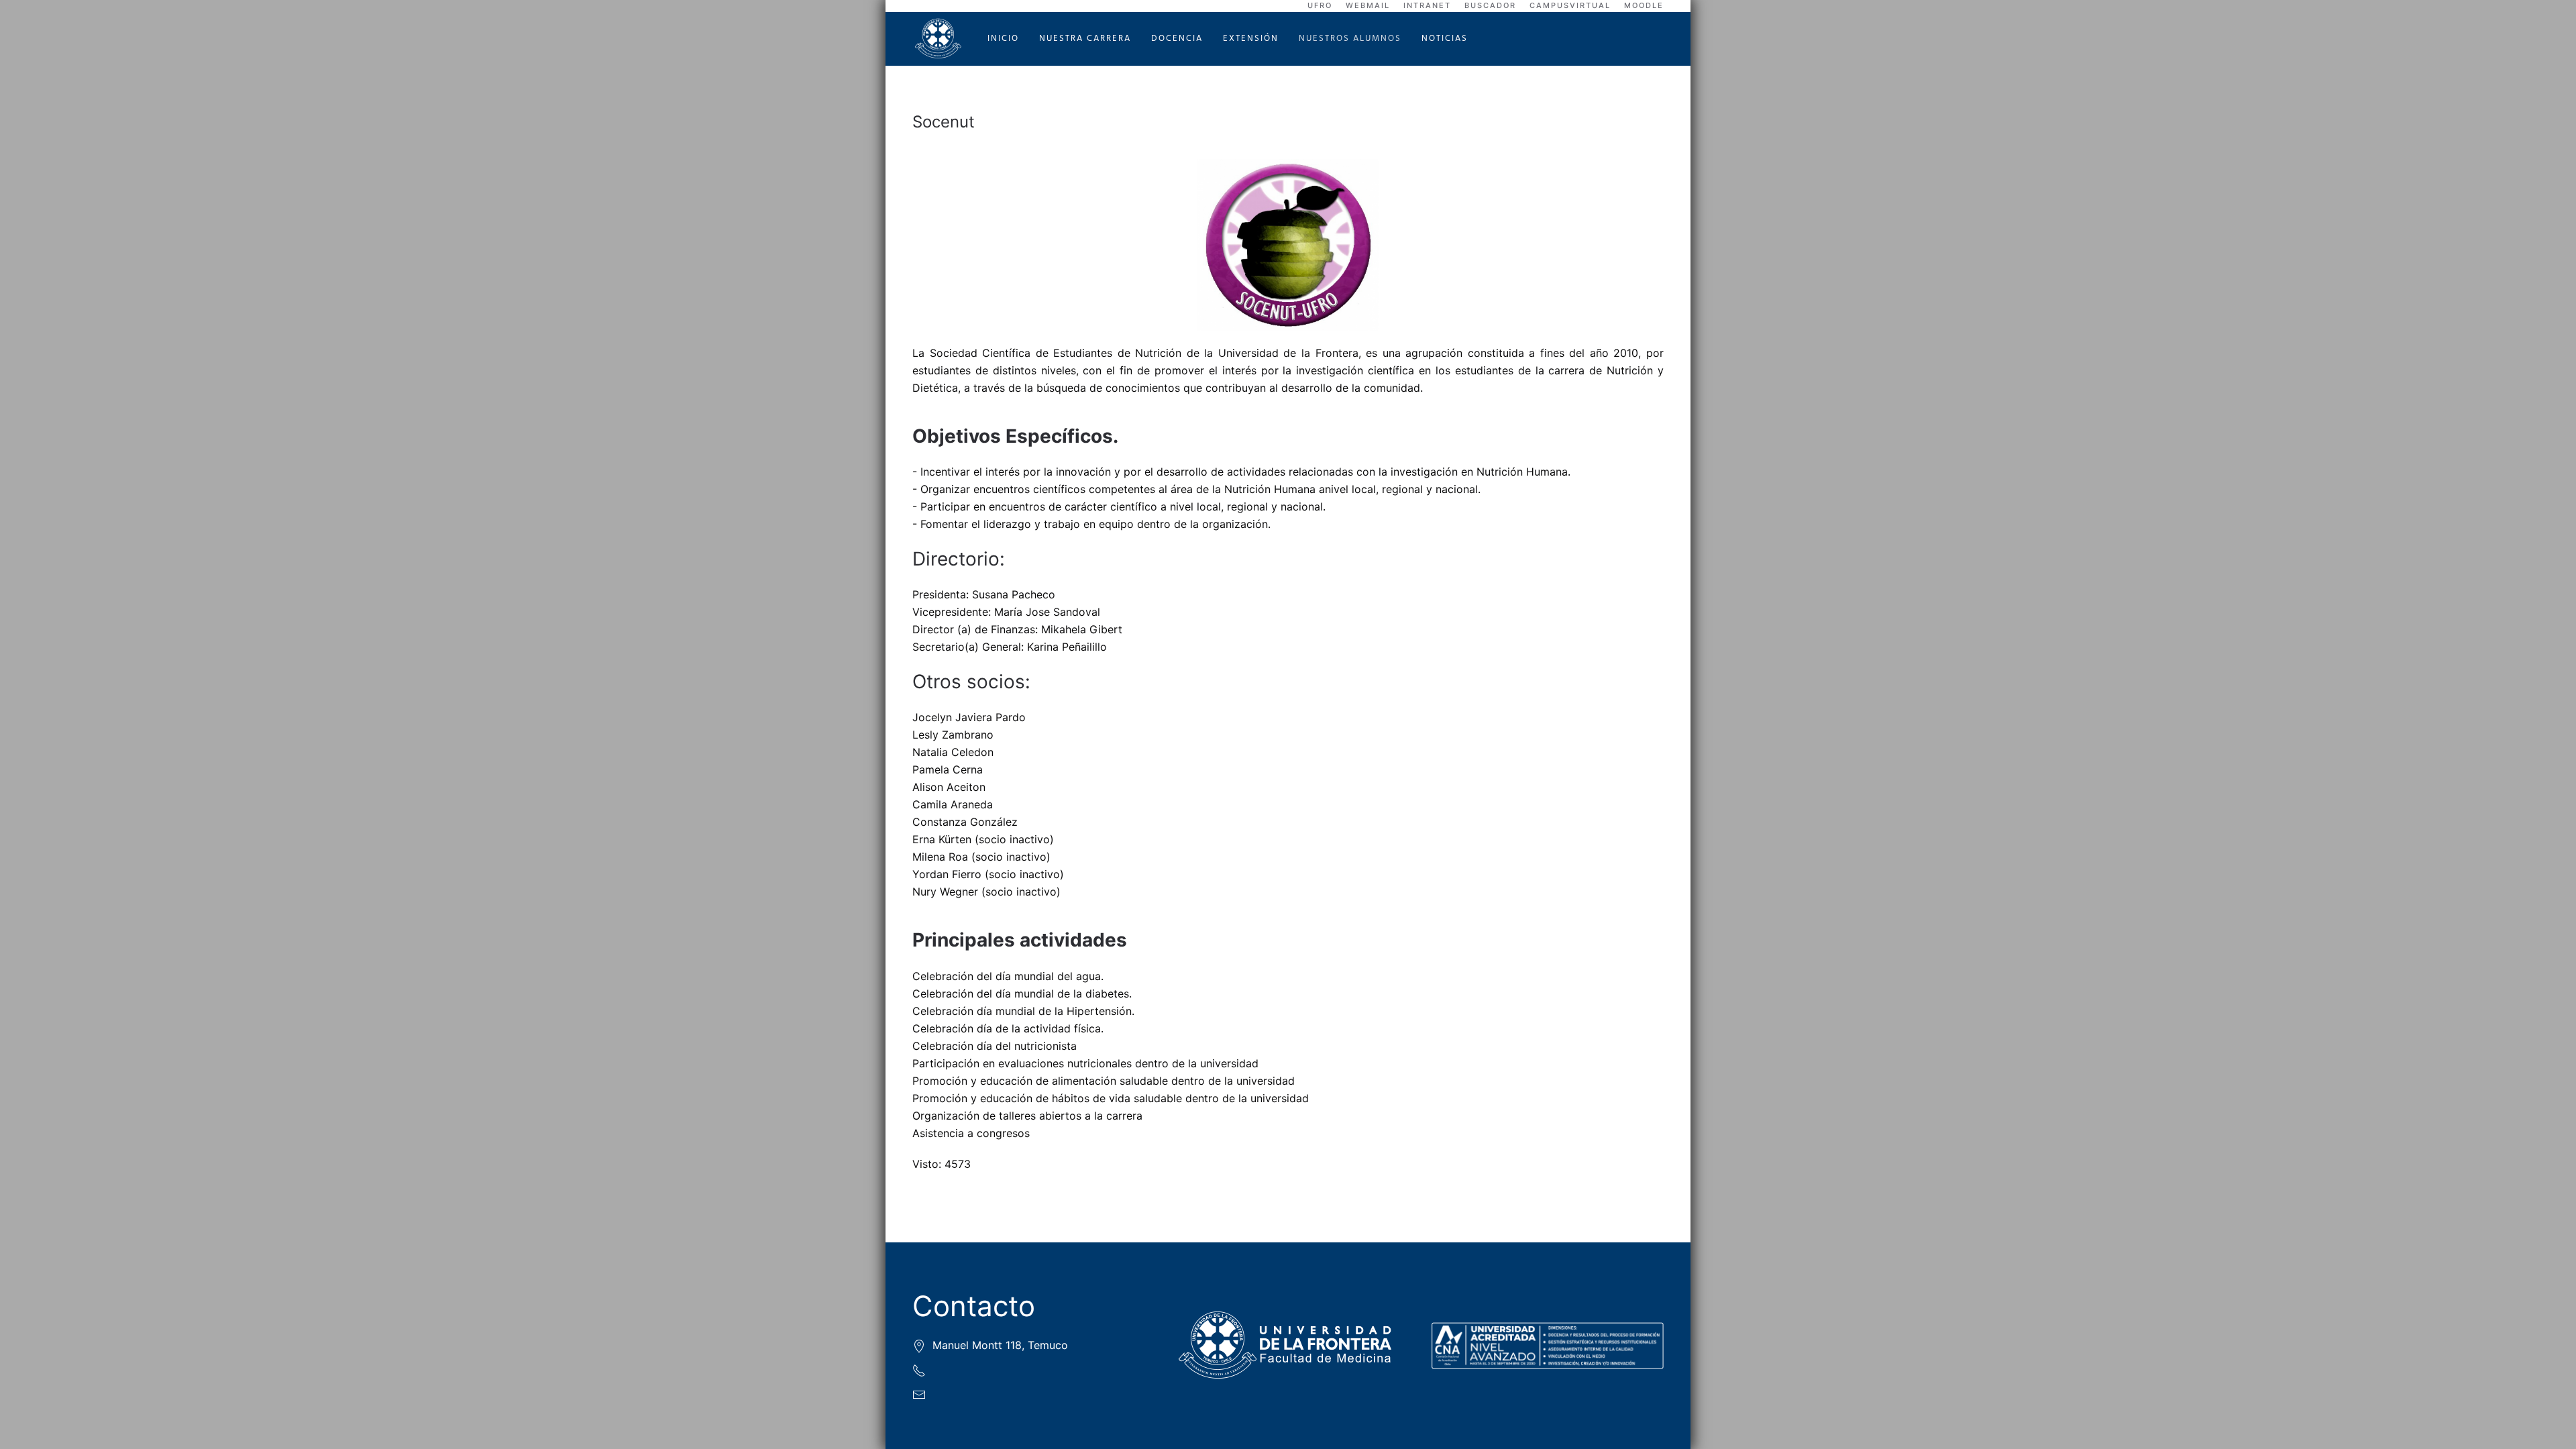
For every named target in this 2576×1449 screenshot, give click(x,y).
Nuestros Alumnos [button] (1350, 39)
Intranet (1427, 5)
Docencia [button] (1177, 39)
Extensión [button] (1251, 39)
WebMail (1368, 5)
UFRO (1320, 5)
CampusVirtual (1570, 5)
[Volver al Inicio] (940, 39)
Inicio (1003, 39)
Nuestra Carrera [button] (1085, 39)
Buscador (1490, 5)
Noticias (1445, 39)
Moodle (1644, 5)
